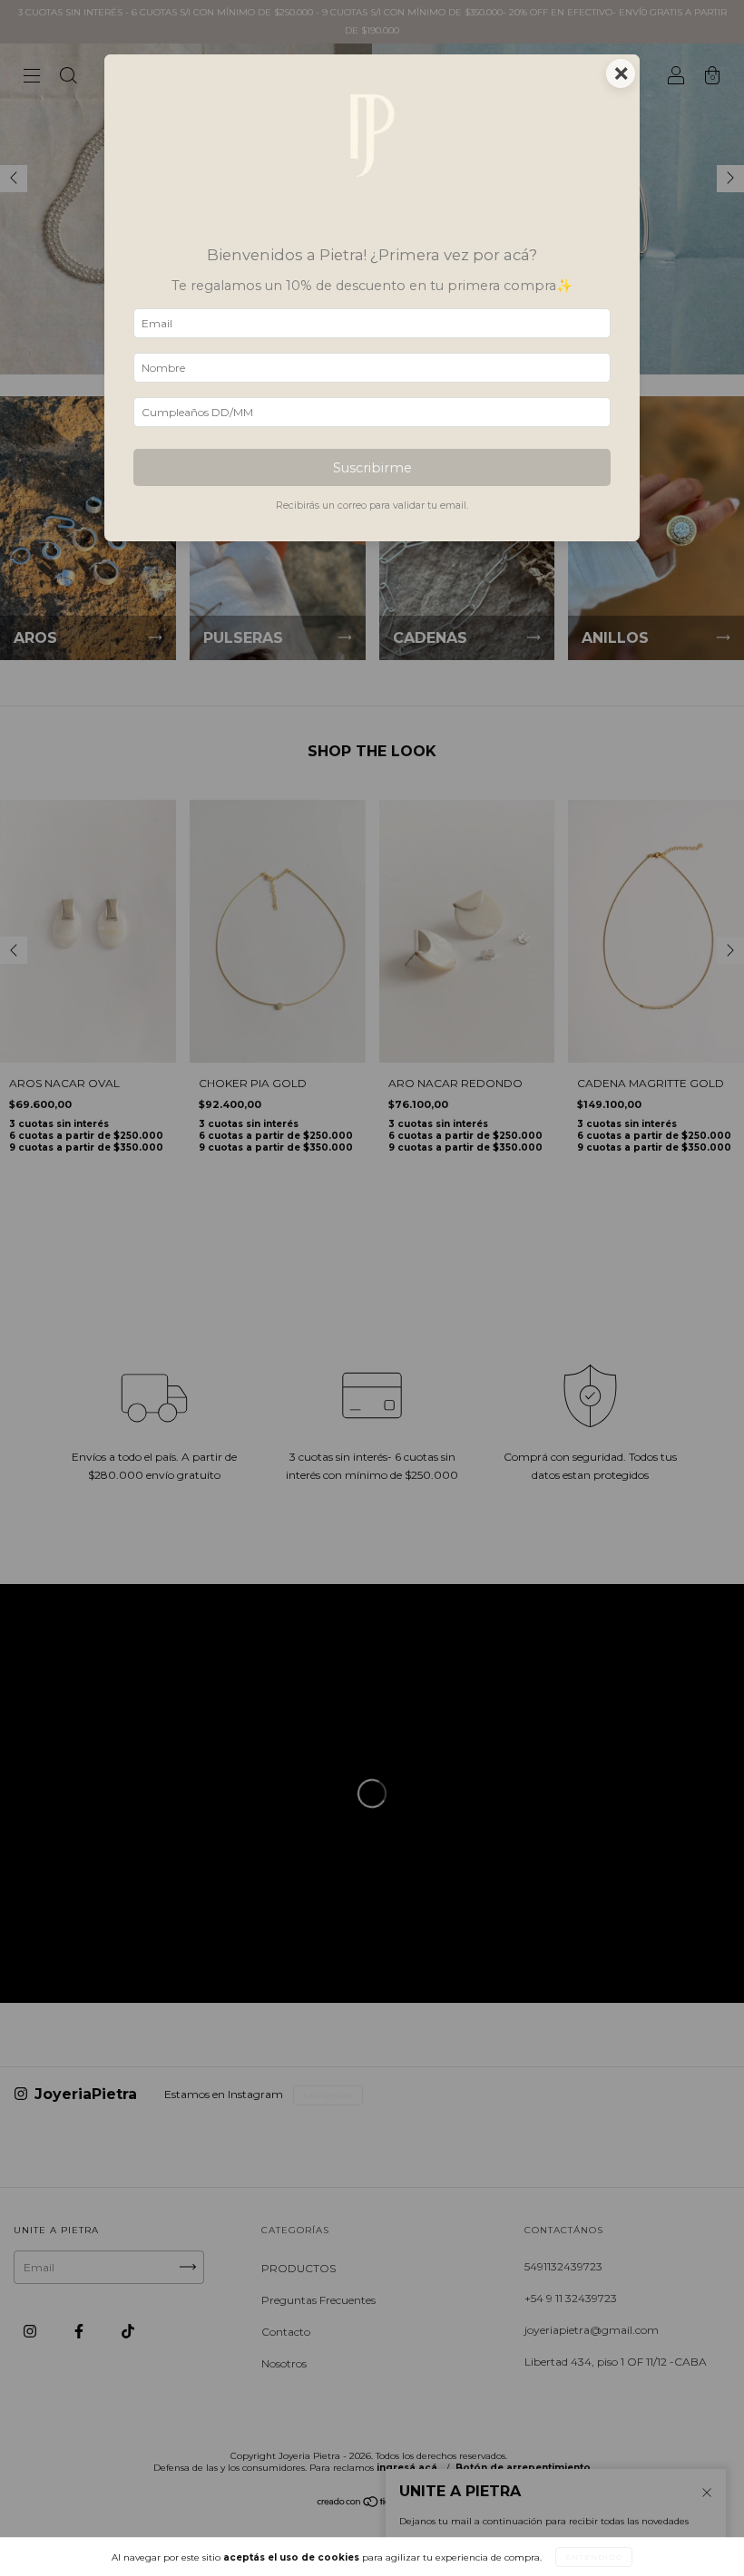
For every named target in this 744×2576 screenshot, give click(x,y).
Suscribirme (372, 468)
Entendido (594, 2557)
